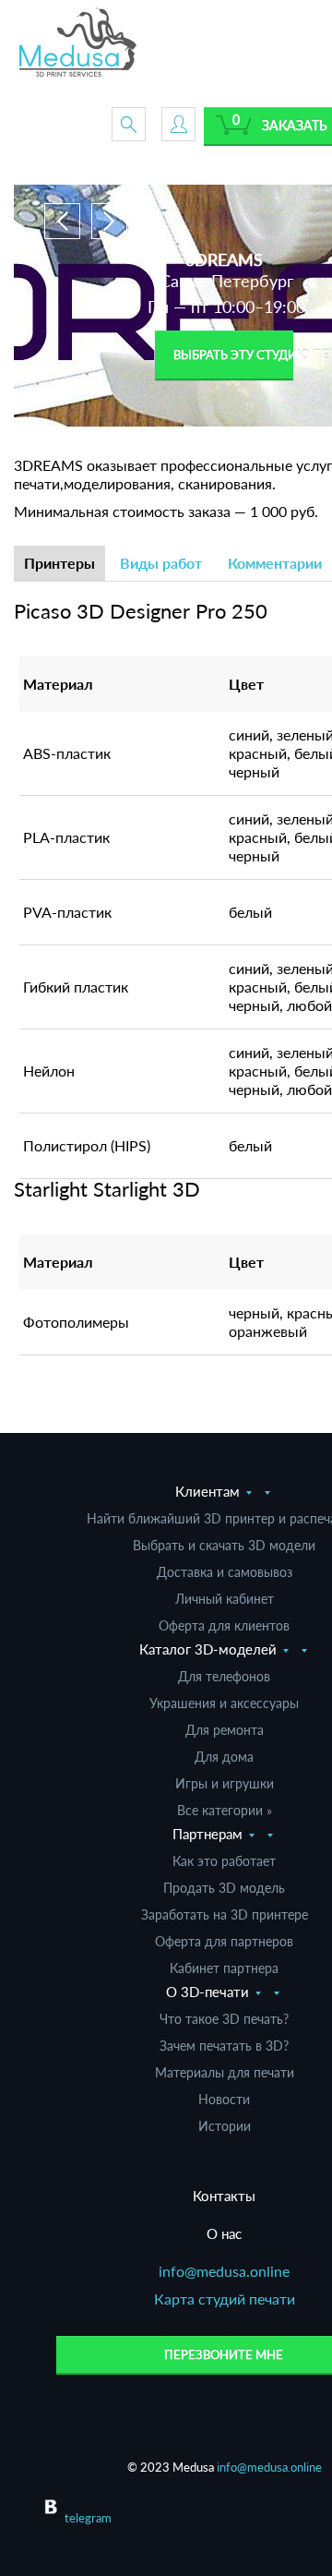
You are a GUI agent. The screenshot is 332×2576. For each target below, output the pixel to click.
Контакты (224, 2196)
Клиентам (207, 1491)
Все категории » (225, 1810)
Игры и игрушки (225, 1783)
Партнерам (207, 1834)
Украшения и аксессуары (224, 1703)
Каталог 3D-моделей (208, 1649)
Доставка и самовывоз (225, 1572)
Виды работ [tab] (161, 563)
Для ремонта (225, 1730)
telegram (88, 2518)
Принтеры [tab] (59, 563)
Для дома (224, 1757)
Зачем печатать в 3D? (224, 2046)
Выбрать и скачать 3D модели (224, 1545)
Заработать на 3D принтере (225, 1914)
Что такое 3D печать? (224, 2019)
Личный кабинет (225, 1599)
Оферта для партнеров (224, 1941)
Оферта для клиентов (224, 1625)
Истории (225, 2126)
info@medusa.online (224, 2271)
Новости (224, 2099)
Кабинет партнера (224, 1968)
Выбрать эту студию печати (233, 355)
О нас (224, 2233)
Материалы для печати (225, 2072)
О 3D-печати (207, 1992)
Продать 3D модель (224, 1888)
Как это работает (224, 1861)
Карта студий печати (225, 2299)
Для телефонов (224, 1676)
